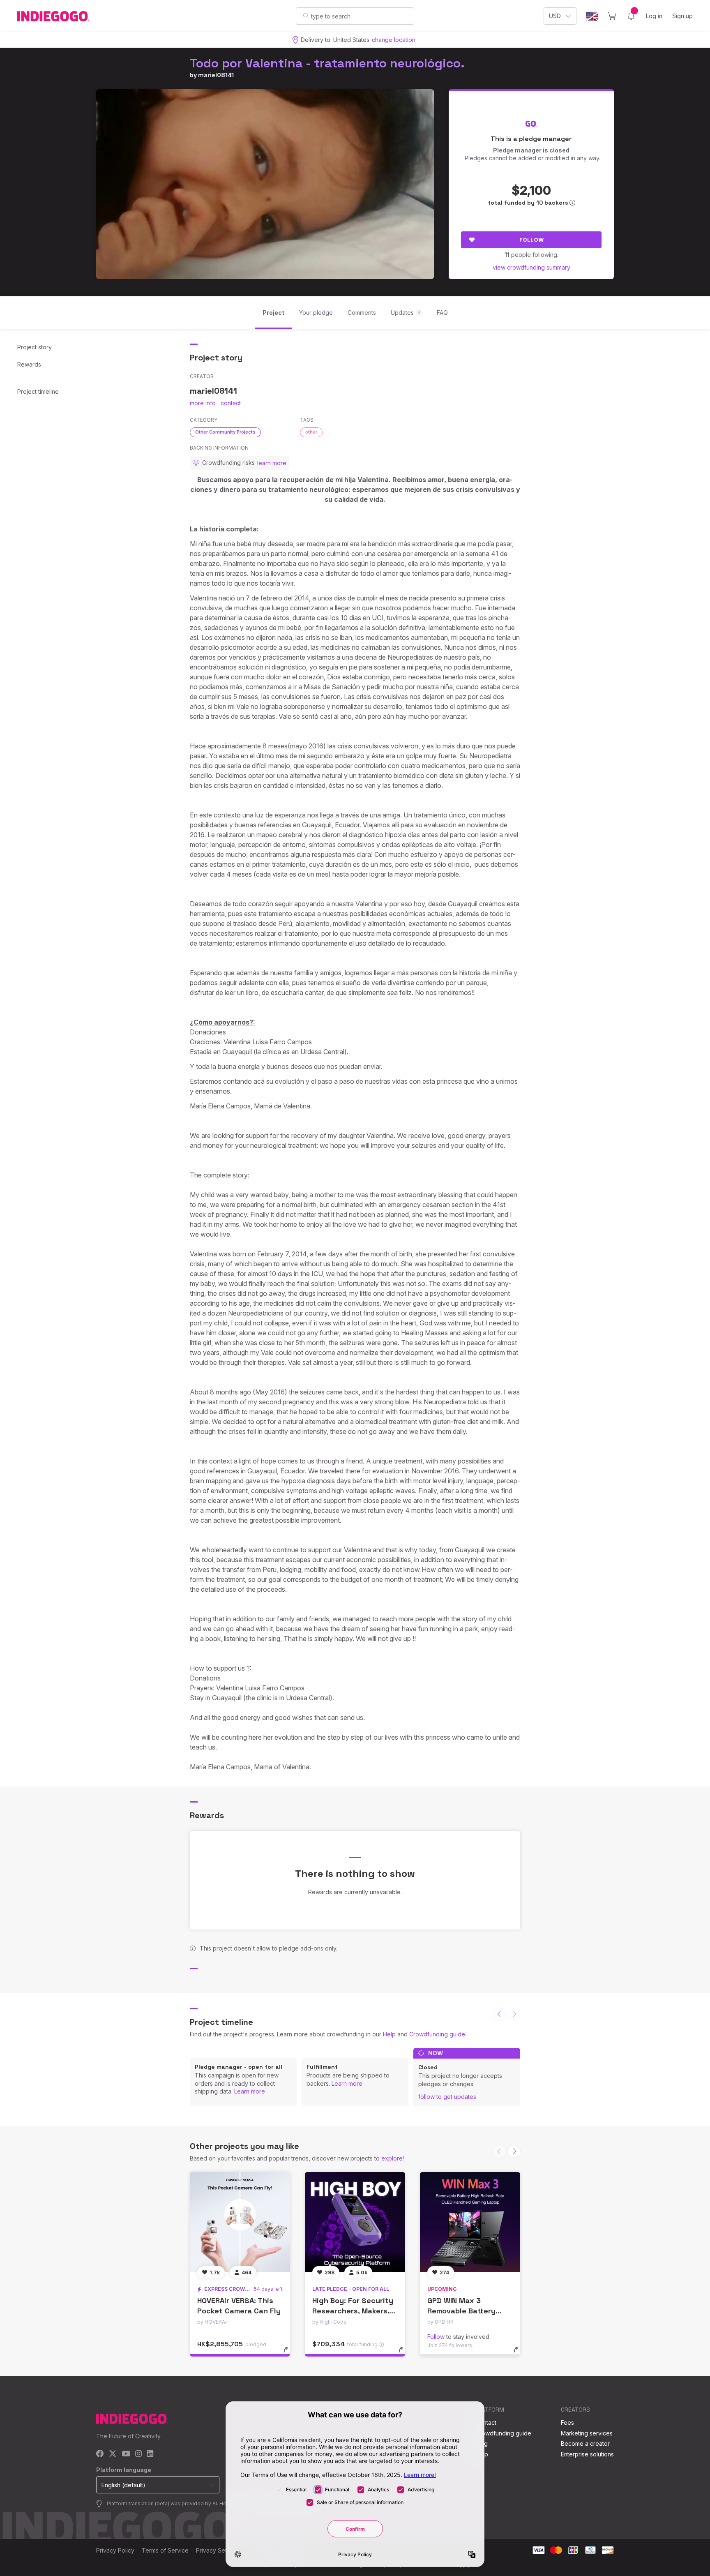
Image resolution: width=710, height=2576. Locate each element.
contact (231, 403)
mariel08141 (216, 75)
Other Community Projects (225, 432)
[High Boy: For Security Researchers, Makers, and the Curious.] (355, 2222)
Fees (567, 2423)
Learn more (250, 2091)
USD (555, 16)
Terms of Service (165, 2550)
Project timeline (38, 391)
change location (394, 40)
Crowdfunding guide (437, 2034)
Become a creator (585, 2443)
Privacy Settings (218, 2550)
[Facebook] (100, 2454)
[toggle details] (289, 2354)
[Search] (306, 16)
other (311, 432)
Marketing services (587, 2433)
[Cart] (612, 16)
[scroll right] (514, 2151)
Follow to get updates (447, 2097)
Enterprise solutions (587, 2454)
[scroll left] (499, 2014)
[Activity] (631, 16)
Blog (482, 2443)
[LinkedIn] (150, 2454)
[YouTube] (126, 2454)
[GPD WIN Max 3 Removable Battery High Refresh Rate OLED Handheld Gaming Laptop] (470, 2222)
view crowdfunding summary (531, 267)
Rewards (29, 364)
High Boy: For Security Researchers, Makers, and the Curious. (353, 2311)
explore (392, 2158)
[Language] (592, 16)
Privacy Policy (115, 2550)
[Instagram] (138, 2454)
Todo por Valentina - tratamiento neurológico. (327, 63)
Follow (531, 240)
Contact (486, 2423)
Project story (35, 347)
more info (203, 403)
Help (389, 2034)
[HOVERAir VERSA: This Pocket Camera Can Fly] (240, 2222)
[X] (113, 2454)
